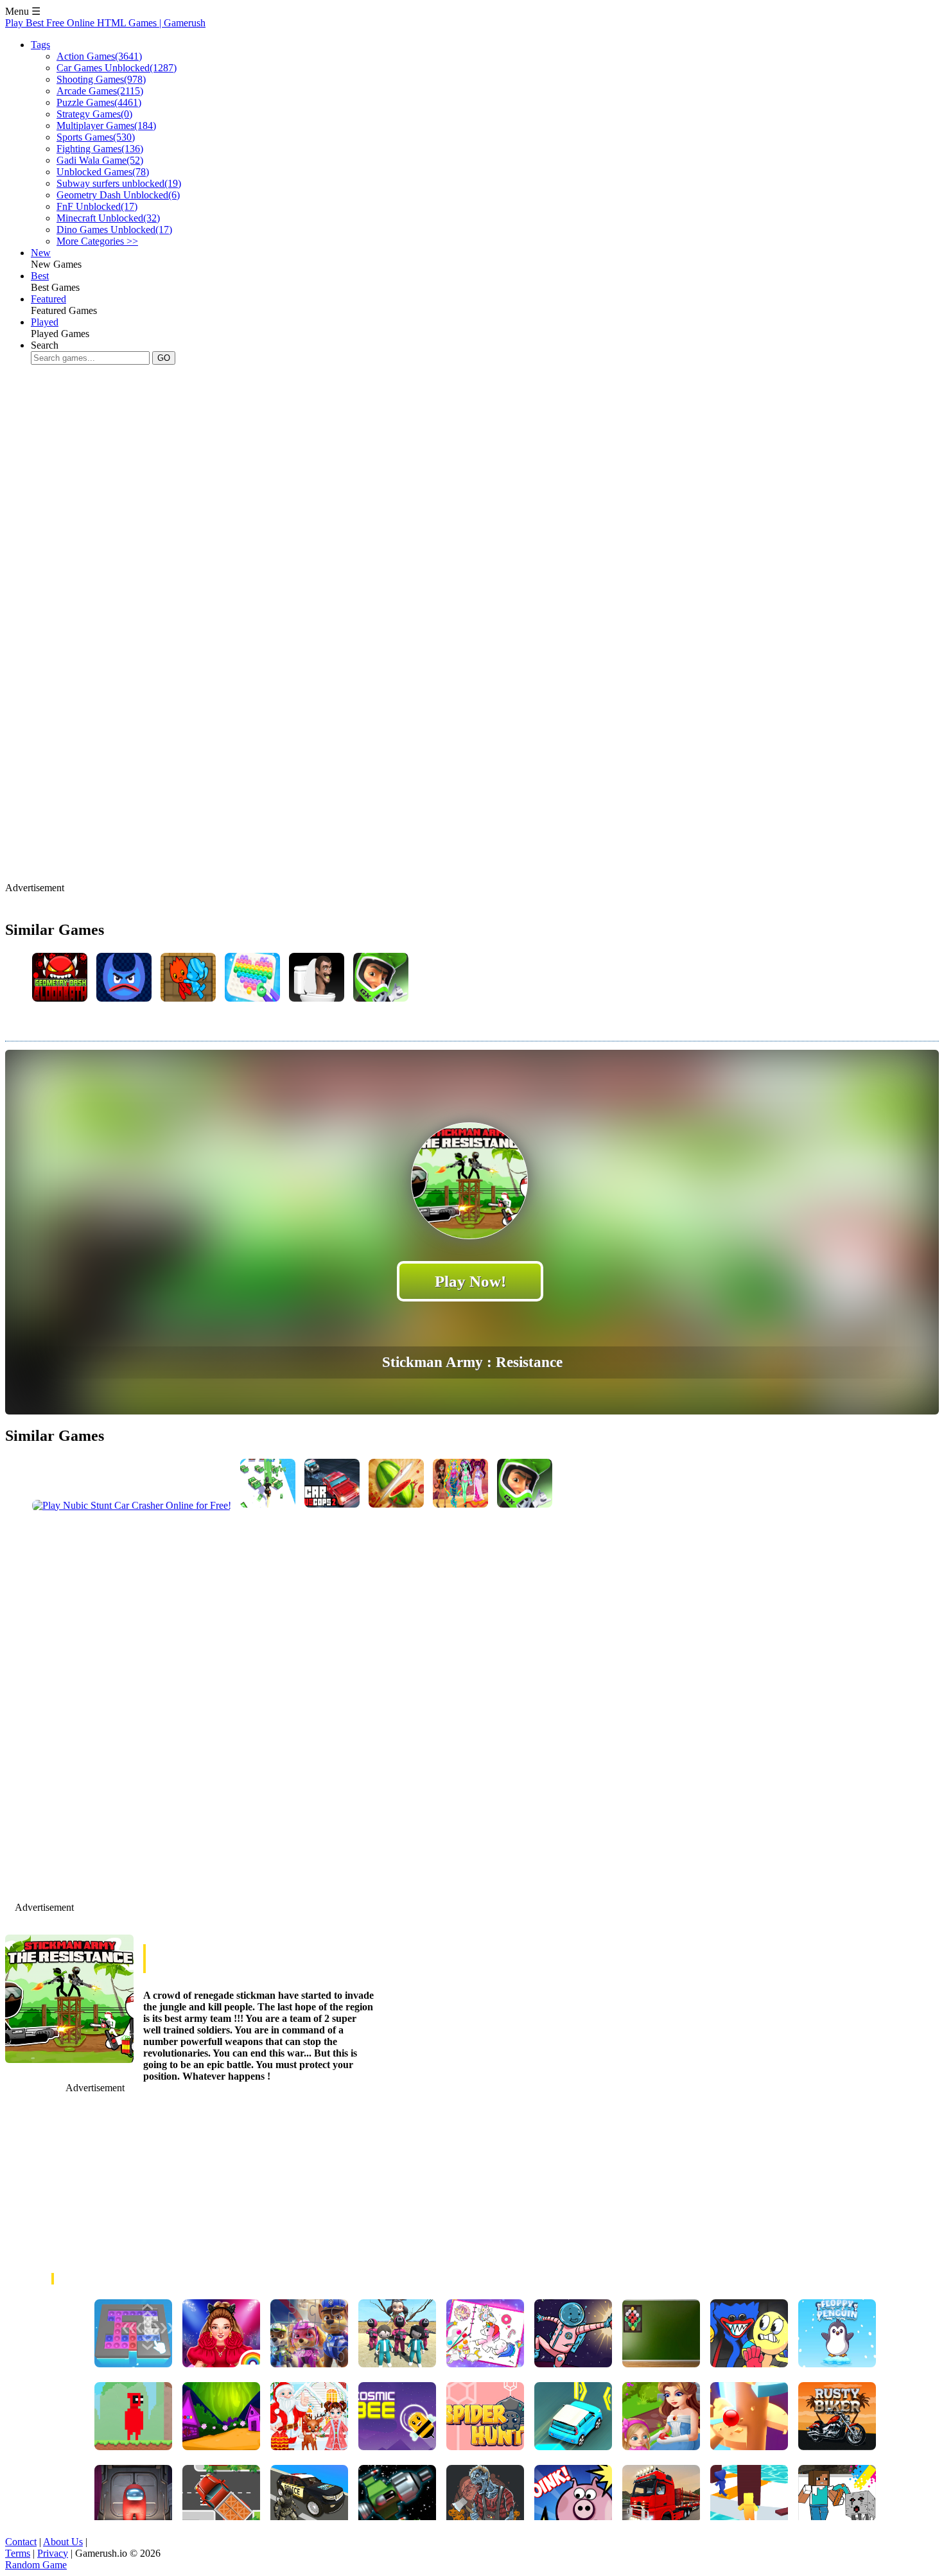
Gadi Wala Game (100, 160)
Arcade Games (100, 91)
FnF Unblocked (97, 206)
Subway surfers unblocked (119, 183)
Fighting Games (100, 149)
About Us (63, 2542)
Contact (21, 2542)
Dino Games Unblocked (114, 230)
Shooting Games (101, 79)
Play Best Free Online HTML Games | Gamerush (105, 23)
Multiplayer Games (106, 126)
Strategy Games (94, 114)
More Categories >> (97, 241)
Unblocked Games (103, 172)
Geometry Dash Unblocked (118, 195)
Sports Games (96, 137)
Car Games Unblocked (117, 68)
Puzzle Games (99, 102)
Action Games (99, 56)
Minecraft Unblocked (108, 218)
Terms (18, 2553)
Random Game (36, 2565)
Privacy (53, 2553)
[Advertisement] (239, 458)
